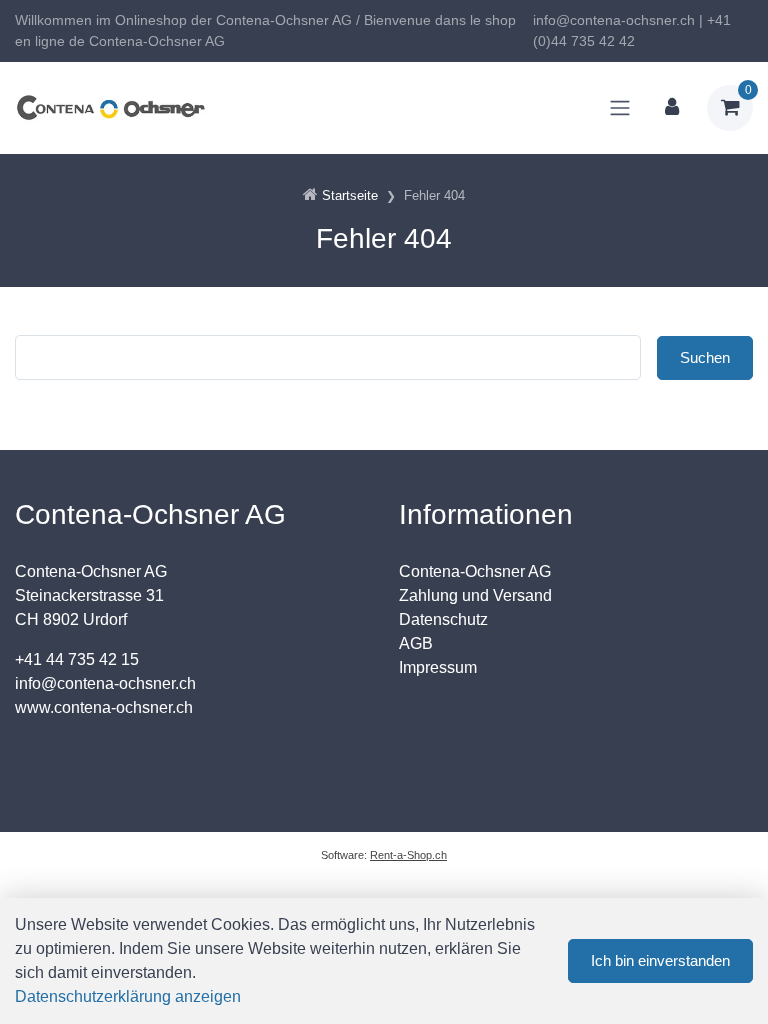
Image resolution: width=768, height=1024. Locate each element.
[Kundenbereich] (672, 108)
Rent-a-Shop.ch (408, 855)
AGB (416, 643)
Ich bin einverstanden (660, 960)
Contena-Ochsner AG (475, 571)
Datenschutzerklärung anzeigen (128, 996)
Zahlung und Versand (475, 595)
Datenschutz (443, 619)
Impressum (438, 667)
